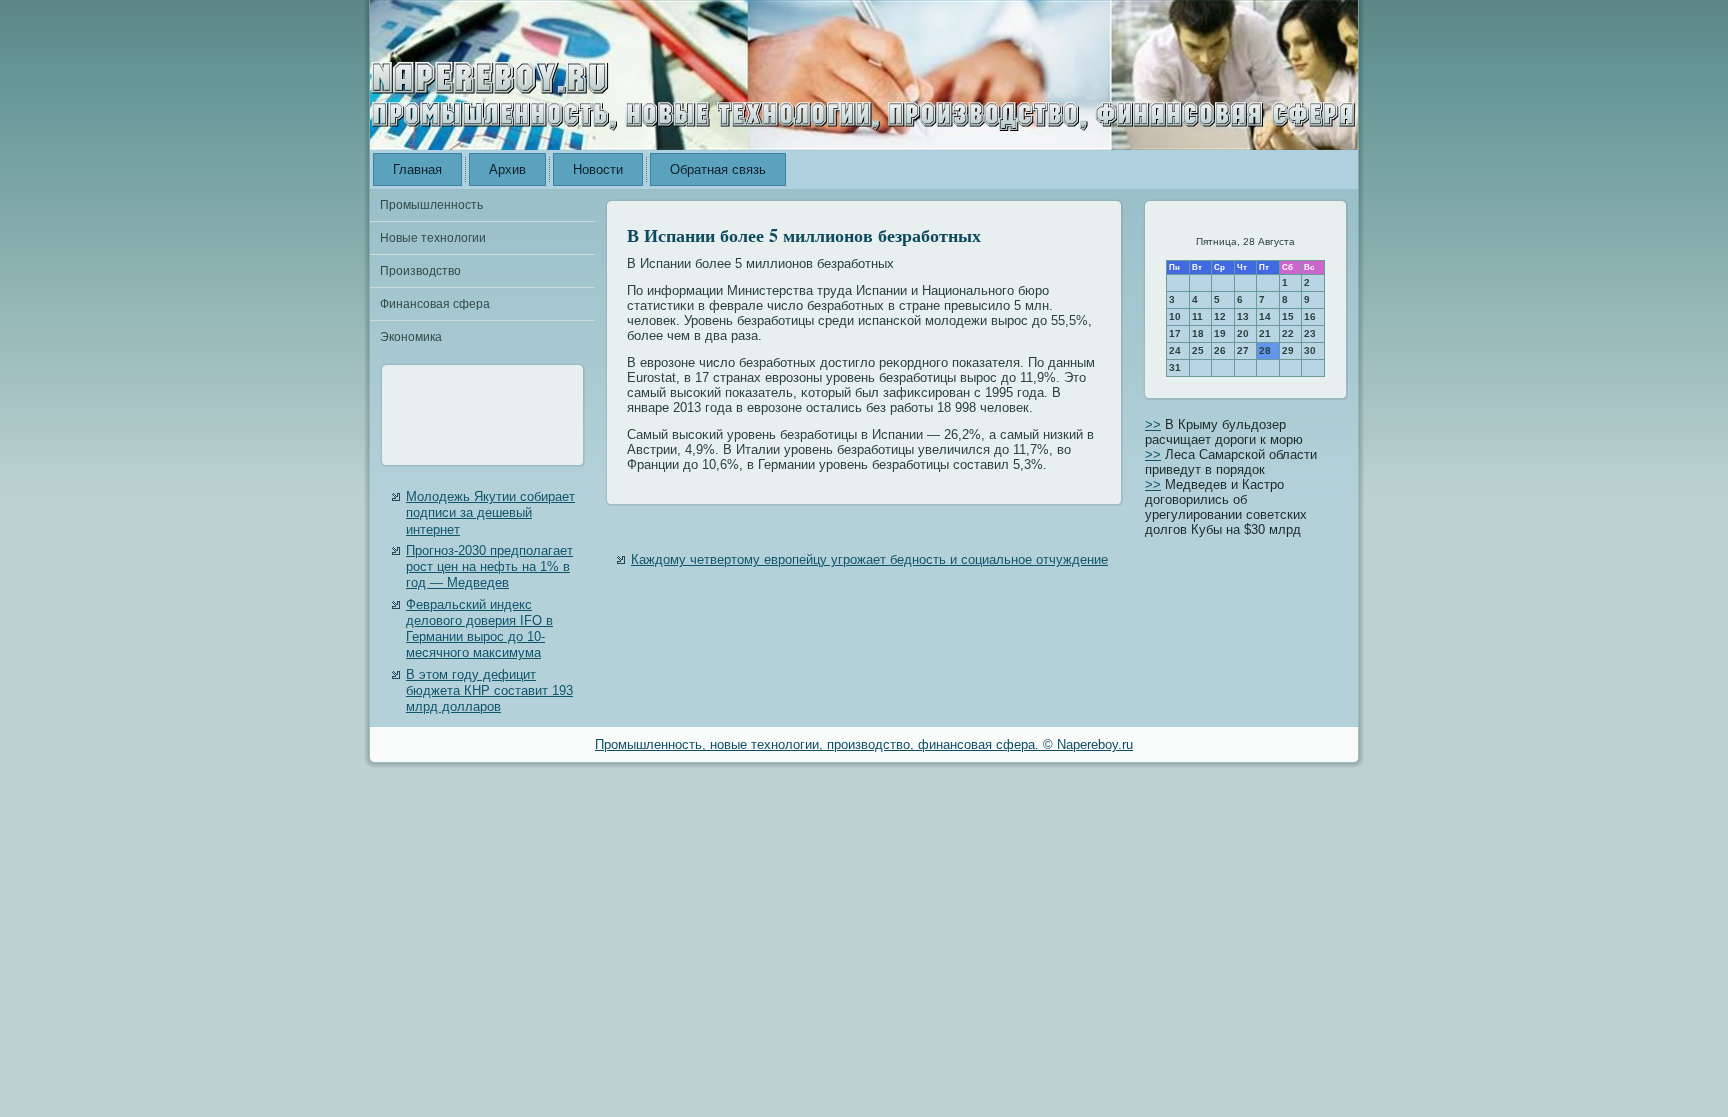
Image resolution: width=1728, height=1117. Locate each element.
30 (1310, 350)
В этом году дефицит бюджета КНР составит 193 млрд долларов (489, 691)
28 (1265, 350)
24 (1175, 350)
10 (1175, 316)
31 (1175, 367)
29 (1288, 350)
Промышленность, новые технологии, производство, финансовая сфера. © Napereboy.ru (864, 744)
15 (1288, 316)
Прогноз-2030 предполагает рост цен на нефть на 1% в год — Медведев (489, 567)
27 (1243, 350)
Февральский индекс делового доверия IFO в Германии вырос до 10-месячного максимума (479, 629)
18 (1198, 333)
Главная (417, 169)
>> (1153, 424)
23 (1310, 333)
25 (1198, 350)
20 (1243, 333)
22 (1288, 333)
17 (1175, 333)
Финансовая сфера (435, 304)
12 (1220, 316)
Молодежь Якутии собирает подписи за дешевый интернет (490, 513)
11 (1197, 316)
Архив (507, 169)
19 (1220, 333)
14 (1265, 316)
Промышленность (431, 205)
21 (1265, 333)
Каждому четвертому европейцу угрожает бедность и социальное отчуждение (869, 559)
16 (1310, 316)
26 (1220, 350)
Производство (420, 271)
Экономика (411, 337)
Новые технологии (433, 238)
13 (1243, 316)
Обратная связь (718, 169)
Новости (598, 169)
